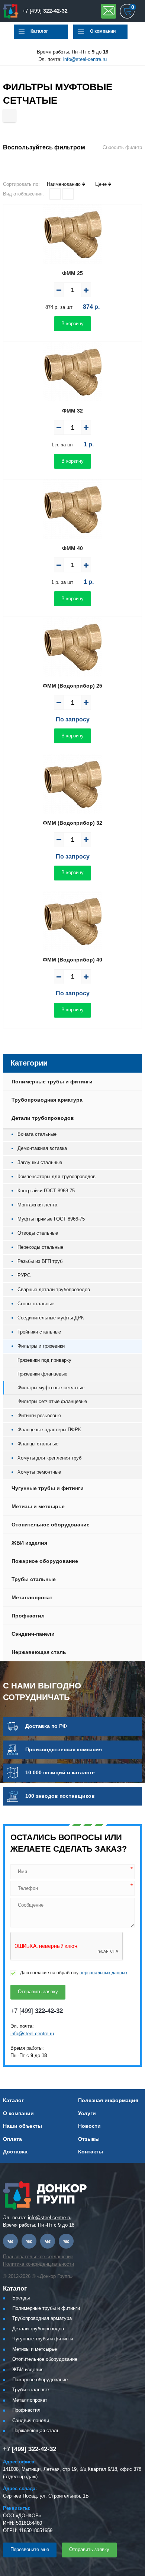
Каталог (39, 31)
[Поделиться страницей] (9, 116)
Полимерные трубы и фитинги (52, 1082)
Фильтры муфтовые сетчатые (51, 1388)
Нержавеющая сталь (39, 1652)
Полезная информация (108, 2100)
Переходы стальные (40, 1247)
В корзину (72, 324)
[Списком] (68, 194)
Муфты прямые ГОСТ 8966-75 (51, 1219)
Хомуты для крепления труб (49, 1458)
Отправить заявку (109, 11)
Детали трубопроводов (43, 1118)
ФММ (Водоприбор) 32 (72, 823)
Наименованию (64, 184)
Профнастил (28, 1616)
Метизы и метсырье (38, 1506)
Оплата (12, 2139)
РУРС (24, 1275)
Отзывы (89, 2139)
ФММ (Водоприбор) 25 (72, 686)
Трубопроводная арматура (47, 1100)
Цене (101, 184)
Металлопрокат (32, 1597)
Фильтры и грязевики (41, 1346)
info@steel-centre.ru (85, 59)
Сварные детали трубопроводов (54, 1289)
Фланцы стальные (38, 1444)
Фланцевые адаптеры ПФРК (49, 1430)
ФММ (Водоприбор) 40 (72, 960)
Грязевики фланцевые (42, 1374)
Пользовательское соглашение (38, 2257)
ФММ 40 (72, 548)
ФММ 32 (72, 411)
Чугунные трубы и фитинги (48, 1488)
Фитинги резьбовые (39, 1415)
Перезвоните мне (30, 2549)
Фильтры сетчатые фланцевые (52, 1401)
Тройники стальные (39, 1332)
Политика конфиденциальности (38, 2264)
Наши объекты (22, 2126)
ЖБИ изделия (29, 1543)
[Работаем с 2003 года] (11, 11)
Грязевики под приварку (44, 1360)
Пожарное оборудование (45, 1561)
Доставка (15, 2152)
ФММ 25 (72, 273)
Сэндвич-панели (33, 1634)
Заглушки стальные (40, 1162)
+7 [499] (45, 11)
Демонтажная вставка (42, 1148)
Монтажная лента (37, 1205)
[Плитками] (55, 194)
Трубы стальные (34, 1579)
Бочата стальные (37, 1134)
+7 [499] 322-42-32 (30, 2449)
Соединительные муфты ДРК (51, 1318)
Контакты (91, 2152)
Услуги (87, 2113)
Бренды (21, 2298)
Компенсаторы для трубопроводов (57, 1177)
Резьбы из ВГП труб (40, 1261)
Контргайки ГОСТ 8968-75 (46, 1191)
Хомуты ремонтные (39, 1472)
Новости (89, 2126)
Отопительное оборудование (51, 1525)
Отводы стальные (38, 1233)
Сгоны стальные (36, 1304)
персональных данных (104, 1973)
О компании (103, 31)
